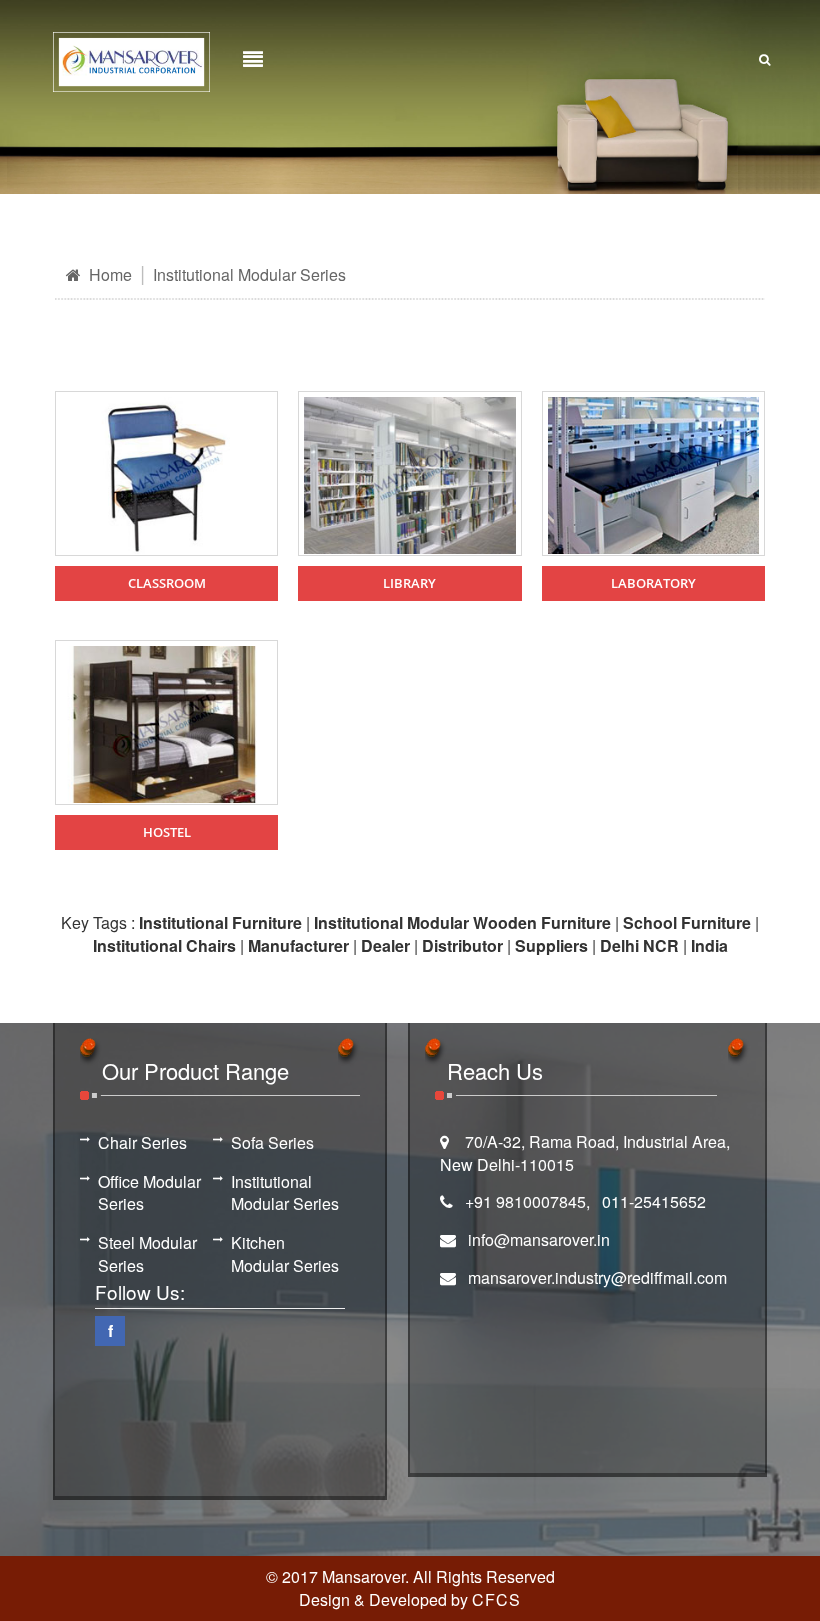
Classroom (167, 583)
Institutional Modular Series (249, 274)
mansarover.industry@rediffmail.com (597, 1277)
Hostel (167, 832)
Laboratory (653, 583)
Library (409, 583)
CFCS (496, 1599)
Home (108, 274)
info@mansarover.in (539, 1239)
